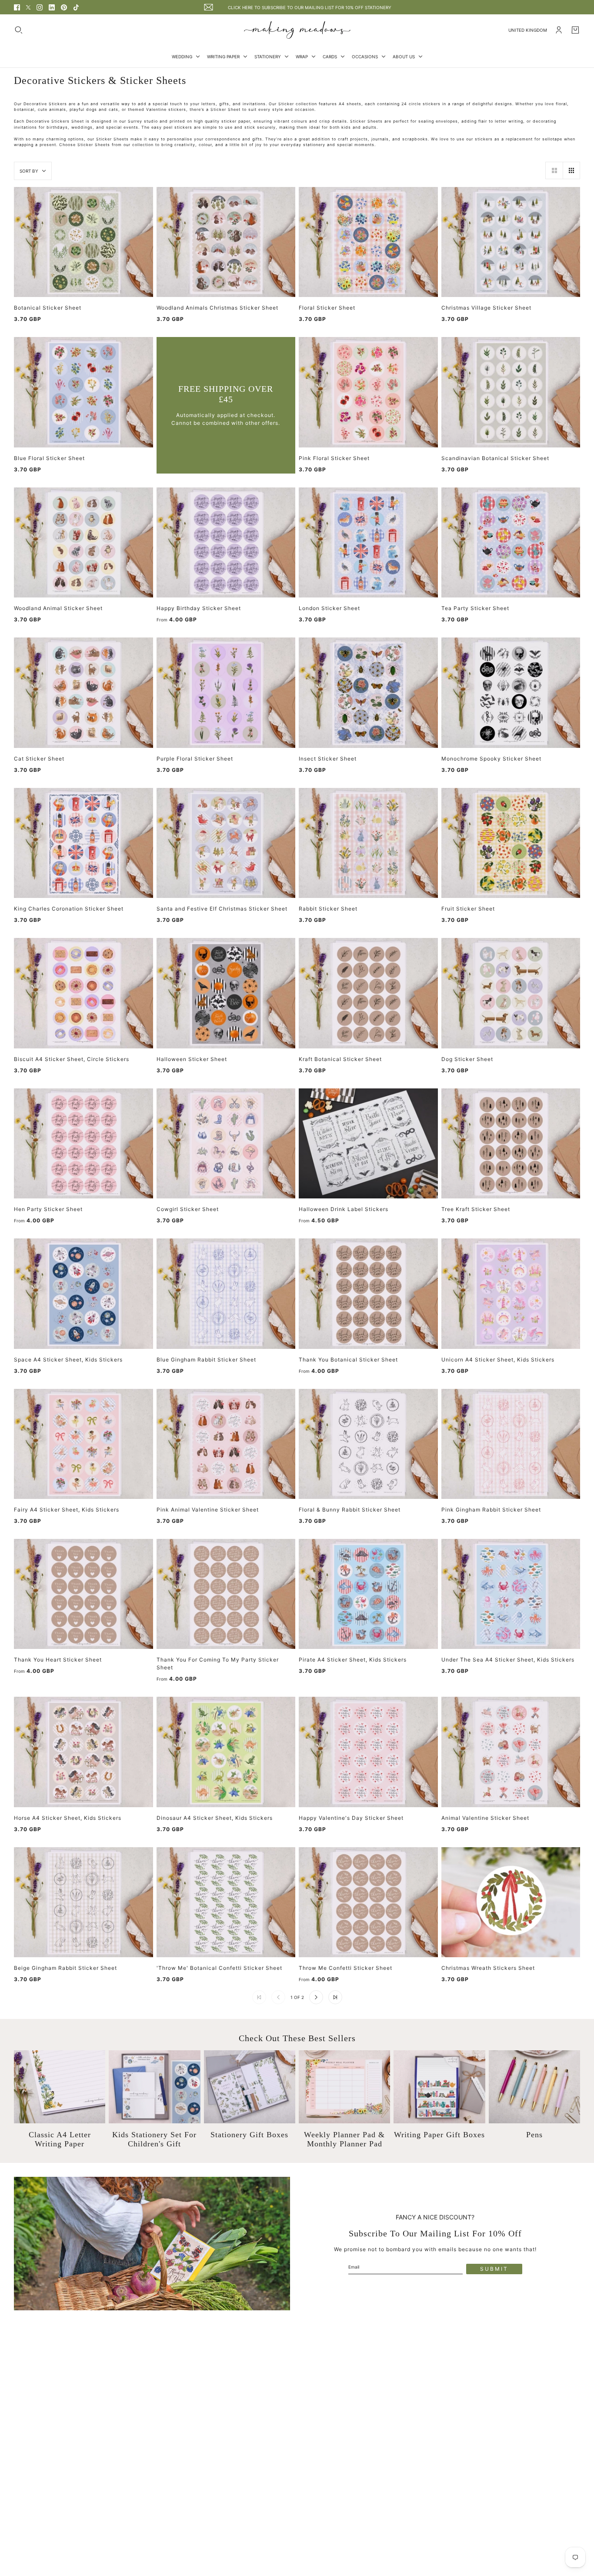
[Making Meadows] (297, 30)
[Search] (19, 30)
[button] (554, 170)
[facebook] (17, 7)
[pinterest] (64, 7)
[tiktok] (76, 7)
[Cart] (575, 30)
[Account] (559, 30)
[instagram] (40, 7)
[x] (28, 7)
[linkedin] (52, 7)
